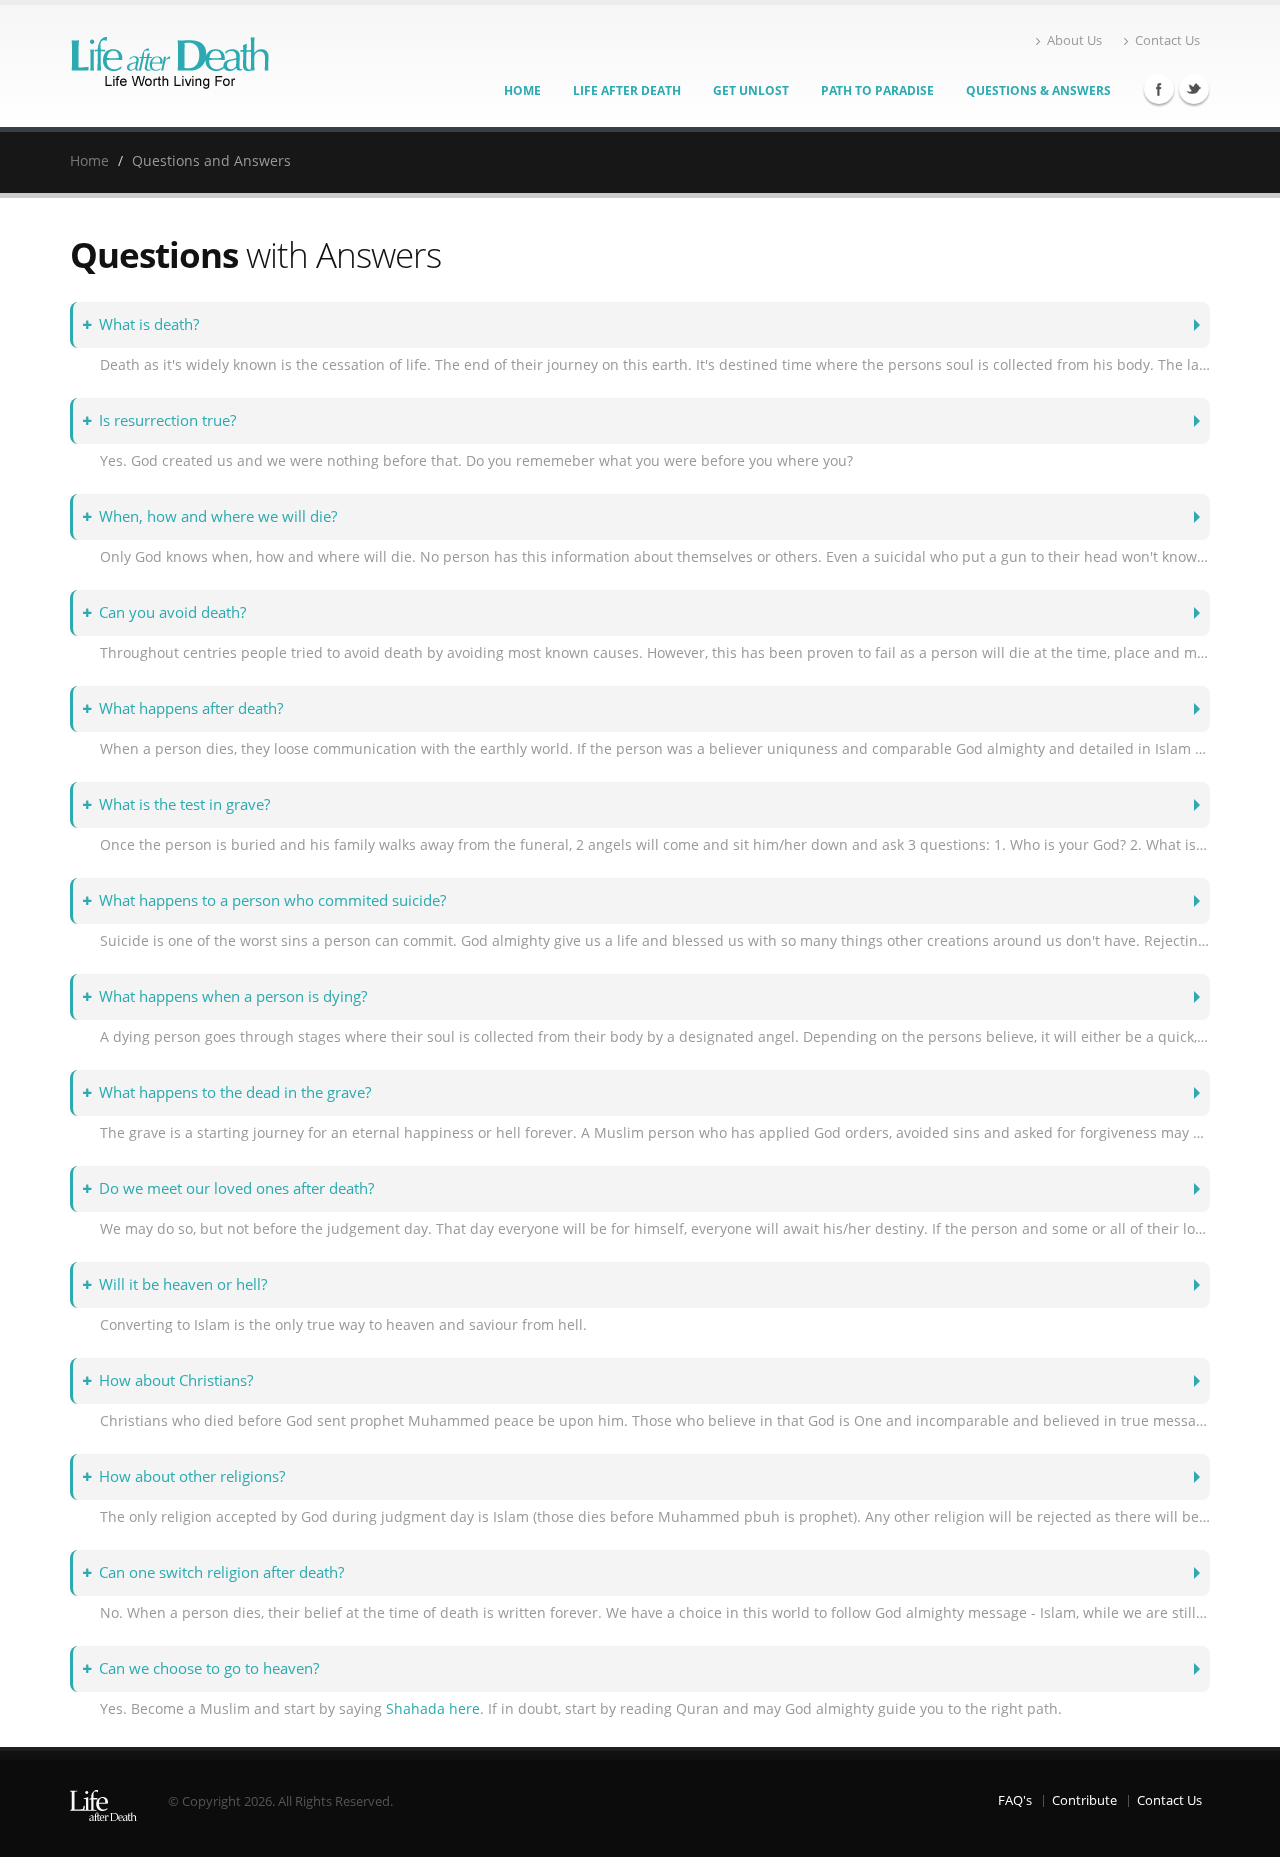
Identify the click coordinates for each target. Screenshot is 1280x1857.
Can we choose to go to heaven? (209, 1668)
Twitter (1194, 89)
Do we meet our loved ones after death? (236, 1188)
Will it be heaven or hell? (183, 1284)
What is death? (149, 324)
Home (522, 90)
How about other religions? (192, 1476)
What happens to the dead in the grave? (235, 1092)
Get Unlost (751, 90)
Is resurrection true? (167, 420)
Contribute (1084, 1800)
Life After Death (627, 90)
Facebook (1159, 89)
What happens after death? (191, 708)
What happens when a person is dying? (233, 996)
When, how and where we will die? (218, 516)
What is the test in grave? (184, 804)
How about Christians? (176, 1380)
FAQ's (1015, 1800)
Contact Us (1167, 40)
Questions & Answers (1038, 90)
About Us (1074, 40)
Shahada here (433, 1708)
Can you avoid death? (172, 612)
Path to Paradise (877, 90)
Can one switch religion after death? (221, 1572)
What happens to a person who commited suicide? (272, 900)
